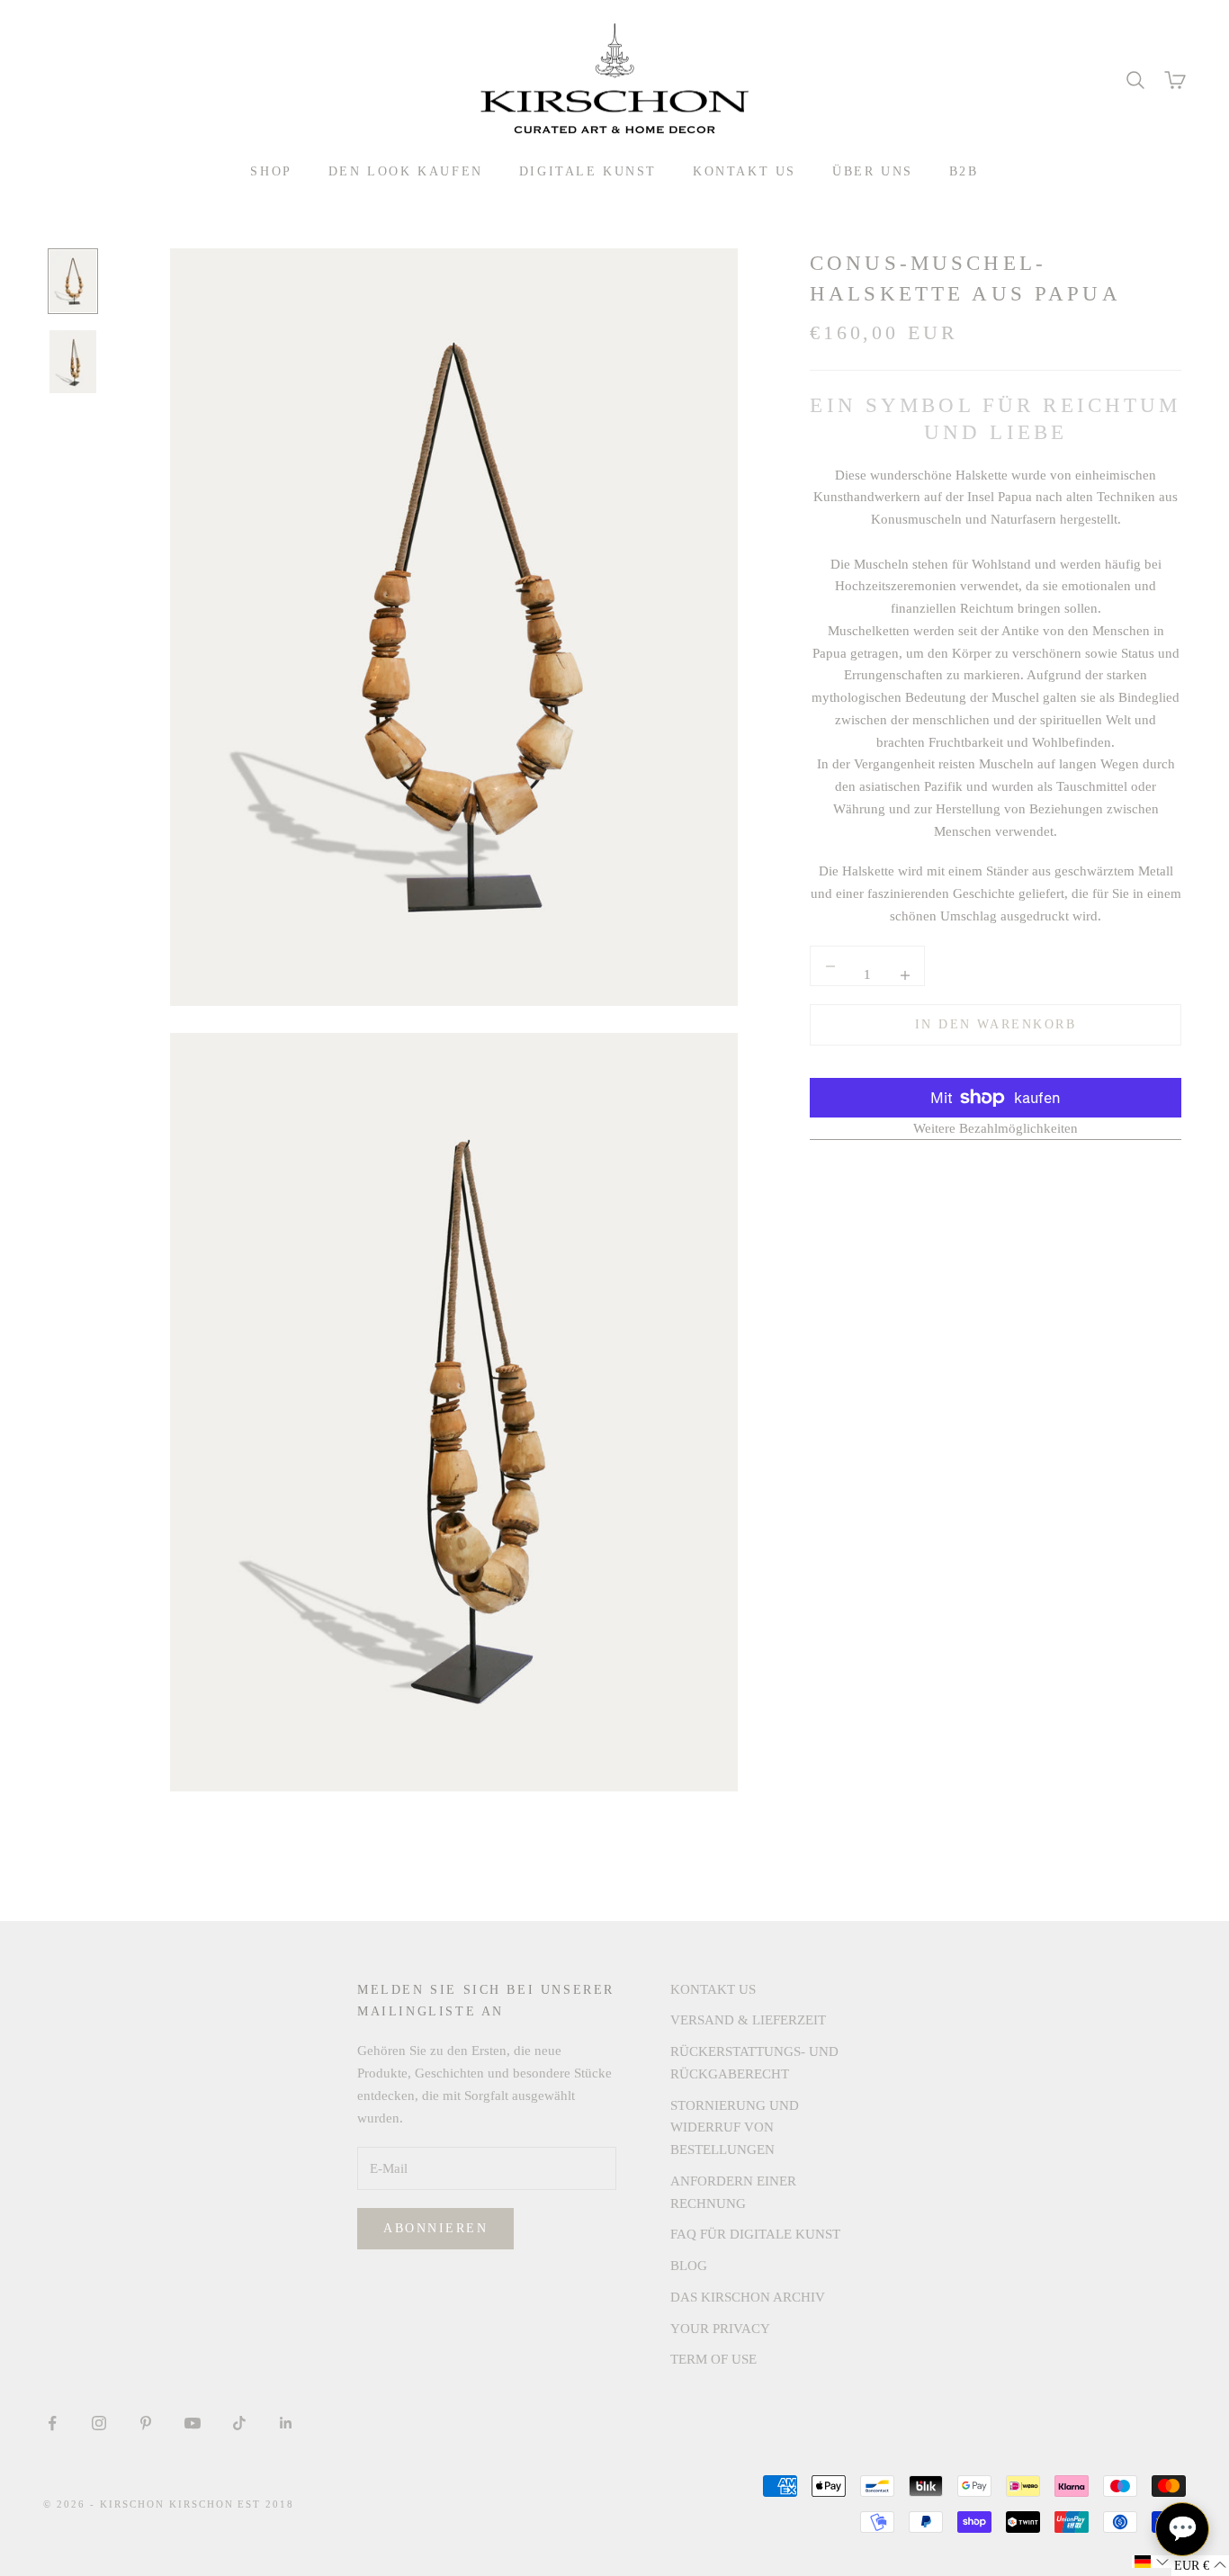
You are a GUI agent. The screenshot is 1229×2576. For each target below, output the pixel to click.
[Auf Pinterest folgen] (146, 2423)
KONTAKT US (745, 171)
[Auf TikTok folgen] (239, 2423)
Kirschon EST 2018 (232, 2504)
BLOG (689, 2266)
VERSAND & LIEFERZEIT (748, 2020)
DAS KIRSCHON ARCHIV (748, 2297)
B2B (964, 171)
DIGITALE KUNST (588, 171)
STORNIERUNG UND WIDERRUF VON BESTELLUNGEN (735, 2128)
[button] (1152, 2562)
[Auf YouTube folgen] (193, 2423)
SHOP (271, 171)
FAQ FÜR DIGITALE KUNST (755, 2234)
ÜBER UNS (873, 171)
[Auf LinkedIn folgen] (286, 2423)
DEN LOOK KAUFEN (406, 171)
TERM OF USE (713, 2359)
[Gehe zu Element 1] (73, 282)
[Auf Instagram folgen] (99, 2423)
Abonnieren (435, 2228)
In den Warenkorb (996, 1025)
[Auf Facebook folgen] (52, 2423)
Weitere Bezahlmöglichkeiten (996, 1128)
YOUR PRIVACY (720, 2329)
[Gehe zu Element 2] (73, 362)
